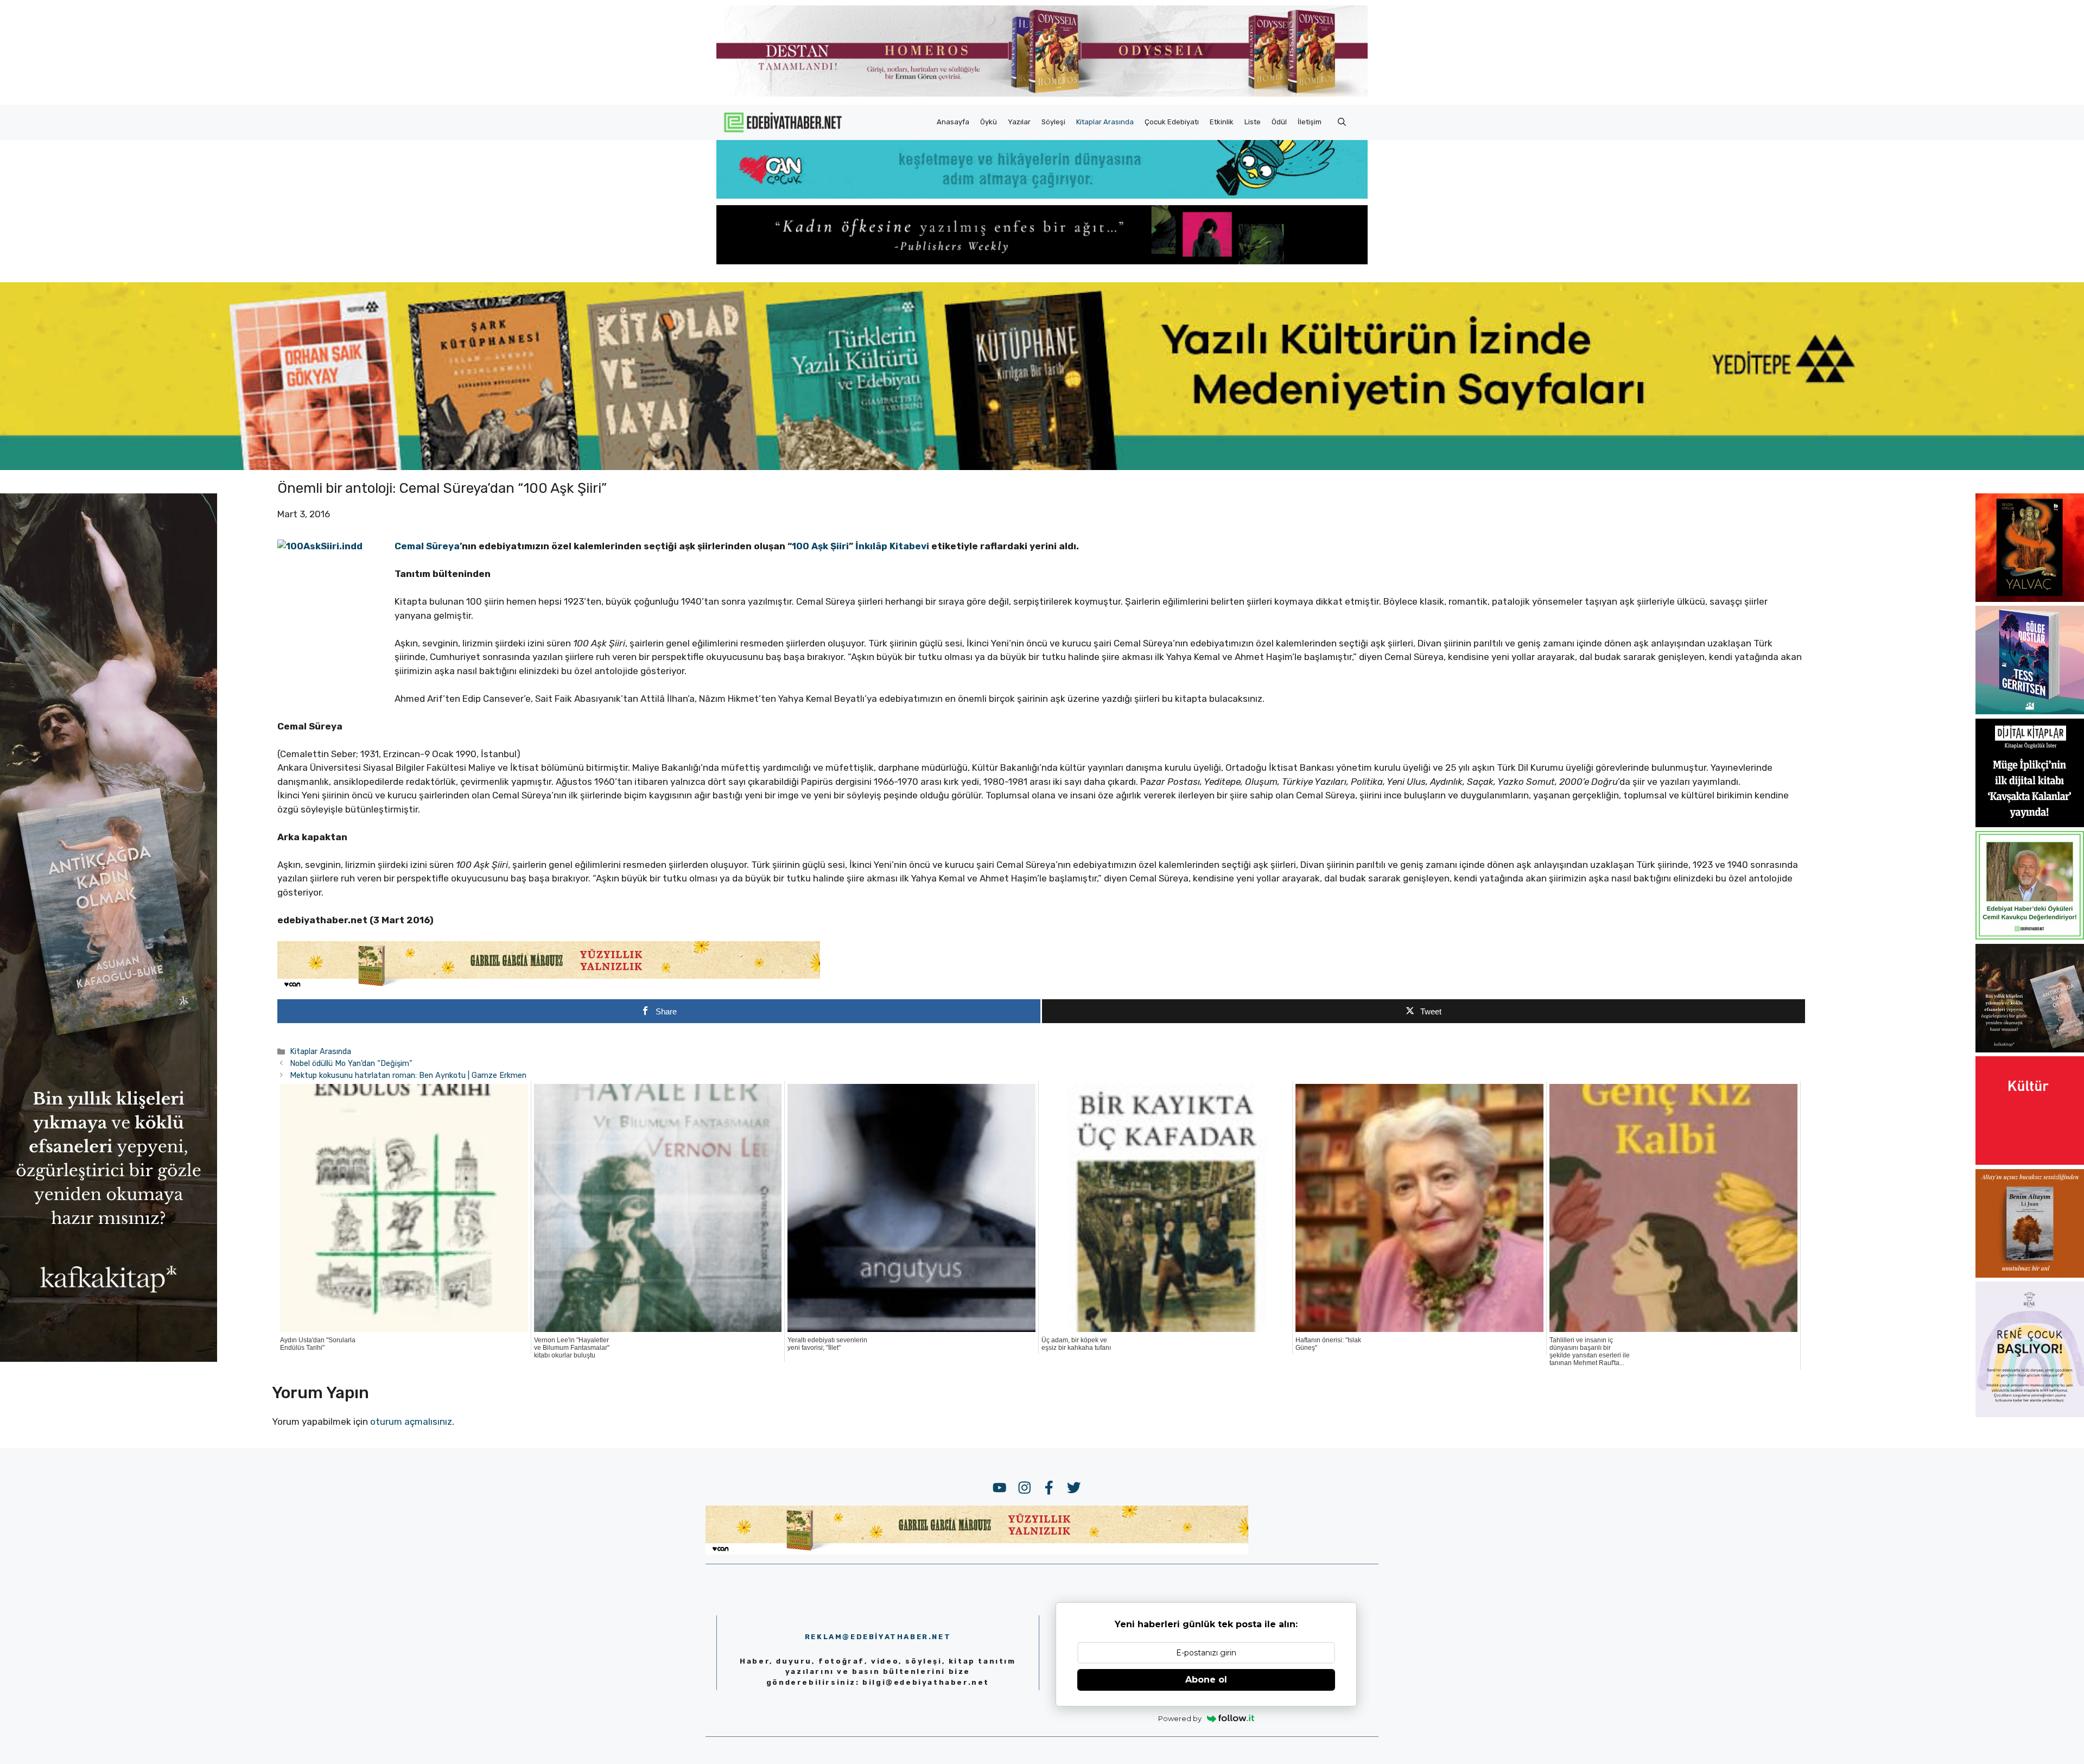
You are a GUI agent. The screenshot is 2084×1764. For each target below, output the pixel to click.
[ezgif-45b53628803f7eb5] (1042, 195)
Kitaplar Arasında (1105, 122)
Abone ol (1206, 1680)
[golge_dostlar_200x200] (2030, 711)
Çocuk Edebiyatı (1172, 122)
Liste (1253, 122)
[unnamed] (2030, 599)
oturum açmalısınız (411, 1422)
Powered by (1180, 1718)
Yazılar (1019, 122)
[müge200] (2030, 824)
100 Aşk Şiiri (820, 546)
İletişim (1310, 122)
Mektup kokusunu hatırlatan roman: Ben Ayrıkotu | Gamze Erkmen (408, 1075)
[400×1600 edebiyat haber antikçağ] (109, 1359)
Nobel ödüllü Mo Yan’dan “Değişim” (351, 1063)
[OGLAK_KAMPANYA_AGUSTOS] (2030, 1162)
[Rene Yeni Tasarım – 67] (2030, 1414)
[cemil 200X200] (2030, 936)
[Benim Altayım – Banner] (2030, 1274)
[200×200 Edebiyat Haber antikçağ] (2030, 1049)
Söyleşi (1053, 122)
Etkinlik (1222, 122)
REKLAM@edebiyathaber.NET (878, 1637)
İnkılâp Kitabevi (892, 546)
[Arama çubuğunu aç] (1342, 122)
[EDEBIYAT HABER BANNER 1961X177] (1042, 467)
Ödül (1279, 122)
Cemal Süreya (427, 546)
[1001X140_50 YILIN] (1042, 94)
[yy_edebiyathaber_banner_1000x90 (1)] (549, 987)
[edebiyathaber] (1042, 261)
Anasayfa (953, 122)
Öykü (989, 122)
